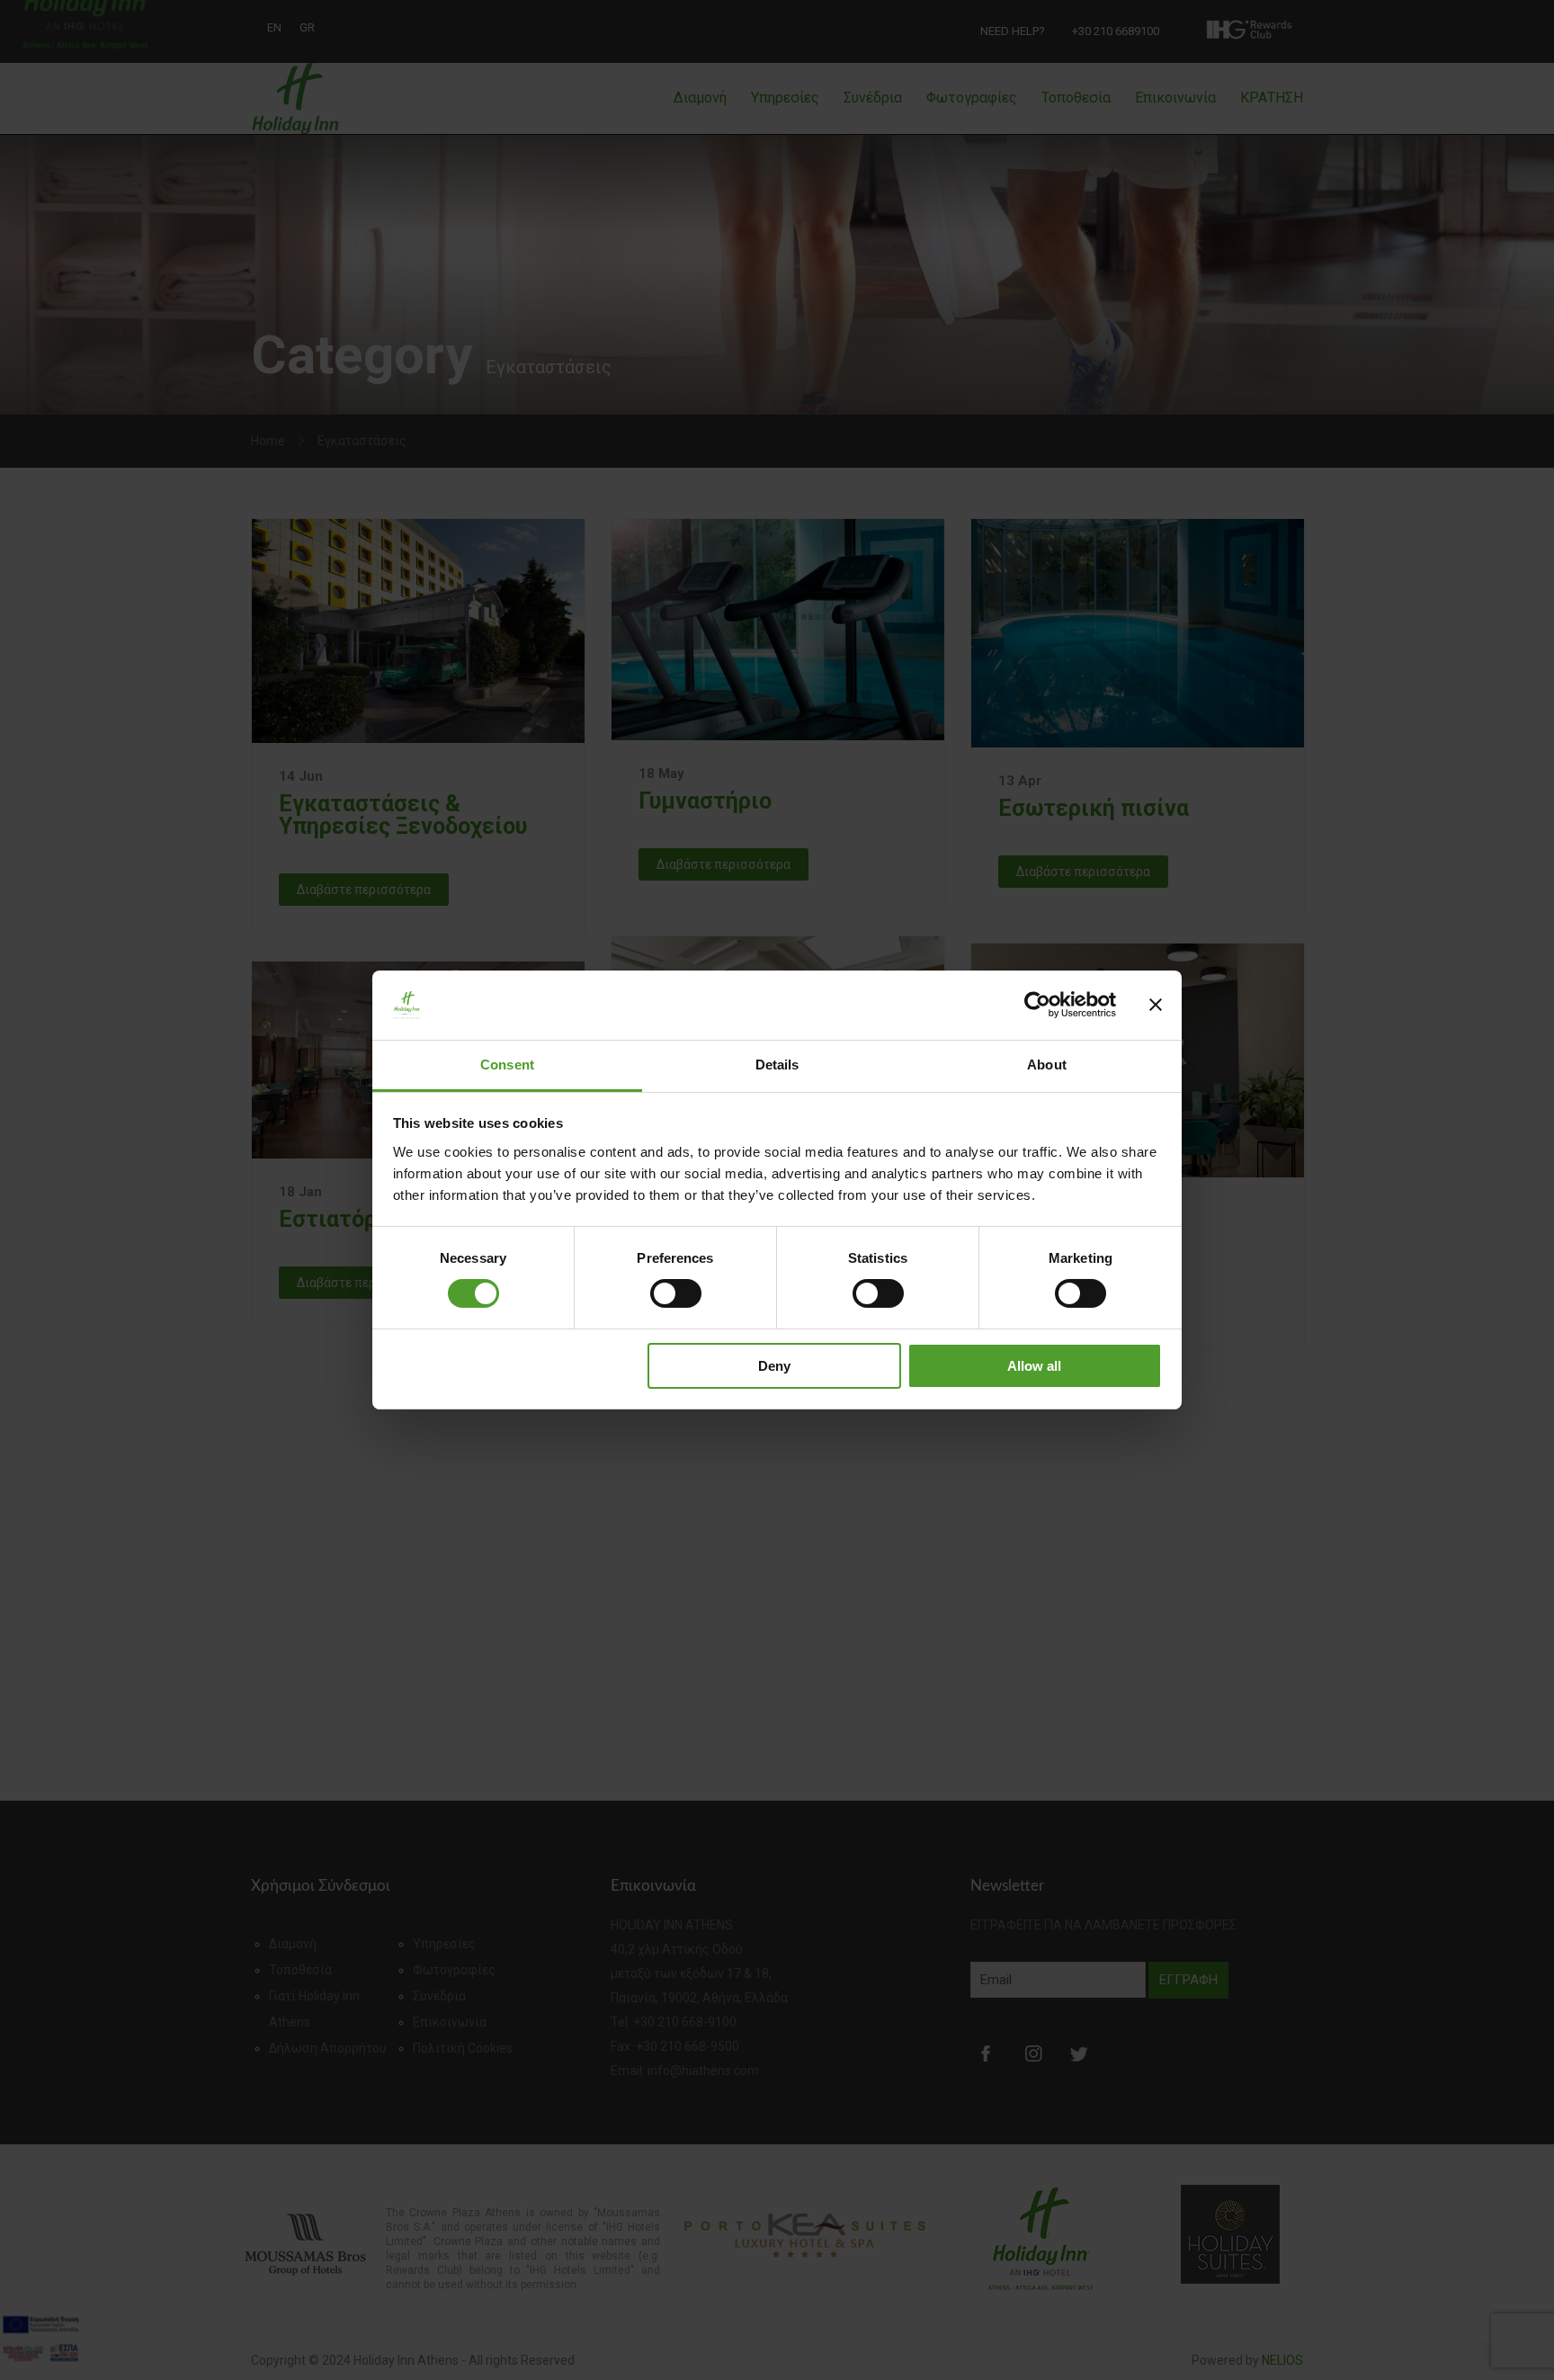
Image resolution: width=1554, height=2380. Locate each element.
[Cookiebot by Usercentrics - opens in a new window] (1037, 1005)
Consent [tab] (507, 1065)
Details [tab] (777, 1065)
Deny (774, 1366)
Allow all (1034, 1366)
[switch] (676, 1293)
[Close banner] (1156, 1005)
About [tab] (1047, 1065)
